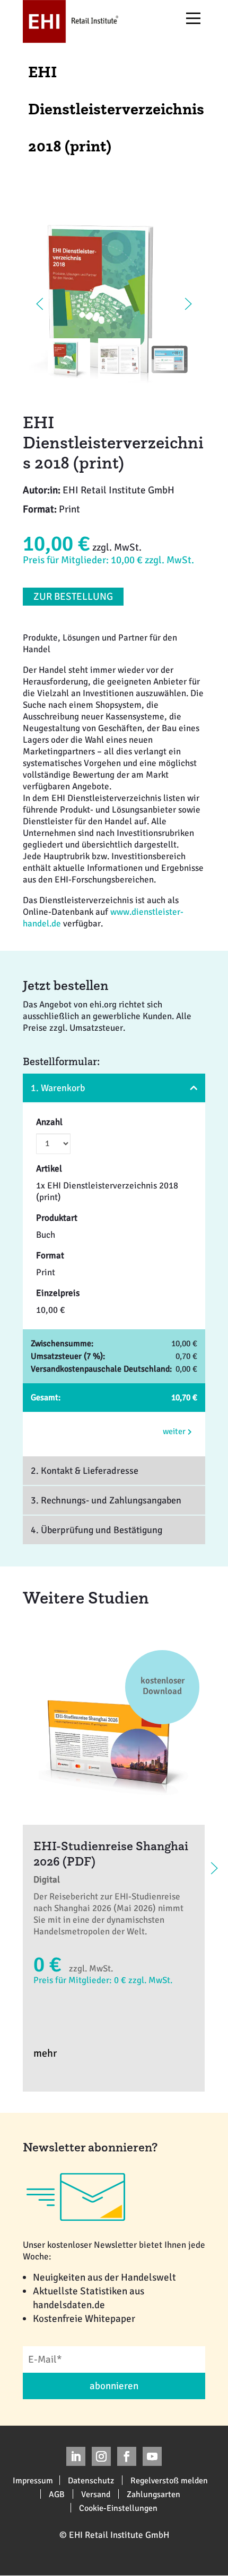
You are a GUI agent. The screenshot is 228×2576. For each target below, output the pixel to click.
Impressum (33, 2480)
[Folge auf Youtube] (152, 2456)
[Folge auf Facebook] (127, 2456)
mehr (45, 2053)
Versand (96, 2494)
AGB (57, 2494)
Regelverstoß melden (169, 2480)
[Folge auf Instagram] (101, 2456)
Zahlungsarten (154, 2494)
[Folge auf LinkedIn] (76, 2456)
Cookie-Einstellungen (118, 2508)
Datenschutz (91, 2480)
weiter (175, 1431)
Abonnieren (114, 2386)
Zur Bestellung (73, 597)
